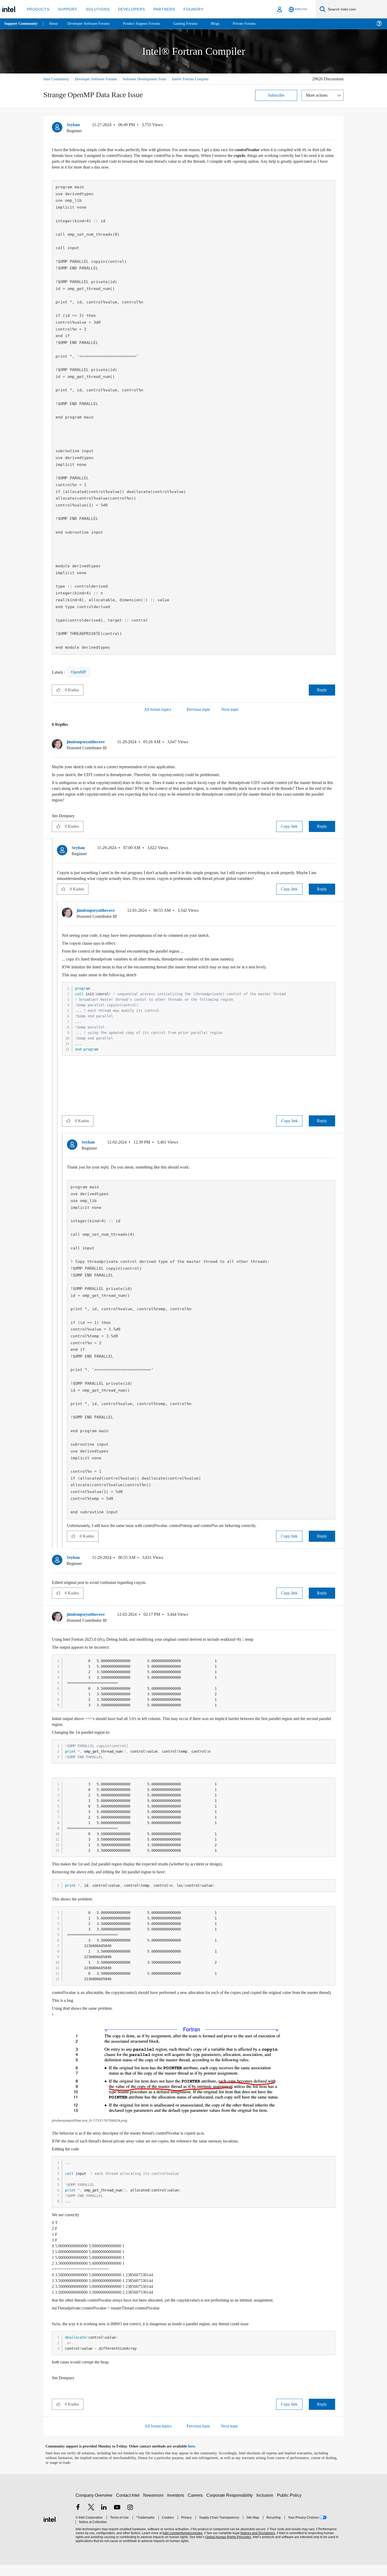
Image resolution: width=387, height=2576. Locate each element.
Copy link (289, 832)
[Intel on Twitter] (91, 2519)
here (196, 2458)
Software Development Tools (153, 79)
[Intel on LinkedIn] (104, 2519)
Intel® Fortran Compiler (62, 85)
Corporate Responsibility (231, 2507)
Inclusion (266, 2507)
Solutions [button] (95, 9)
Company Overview (94, 2507)
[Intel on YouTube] (117, 2519)
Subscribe (276, 101)
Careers (196, 2507)
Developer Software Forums (100, 79)
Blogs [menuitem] (226, 24)
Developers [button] (128, 9)
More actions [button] (318, 101)
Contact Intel (128, 2507)
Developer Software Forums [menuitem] (92, 24)
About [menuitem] (55, 24)
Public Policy (290, 2507)
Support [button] (66, 9)
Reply (322, 695)
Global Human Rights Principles (227, 2548)
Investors (177, 2507)
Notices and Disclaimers (256, 2545)
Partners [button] (159, 9)
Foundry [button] (187, 9)
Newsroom (154, 2507)
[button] (333, 132)
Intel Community (57, 79)
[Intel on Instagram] (130, 2519)
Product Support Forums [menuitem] (149, 24)
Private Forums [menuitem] (256, 24)
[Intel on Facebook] (78, 2519)
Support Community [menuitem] (21, 24)
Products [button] (38, 9)
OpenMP (80, 678)
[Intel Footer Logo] (50, 2530)
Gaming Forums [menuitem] (195, 24)
